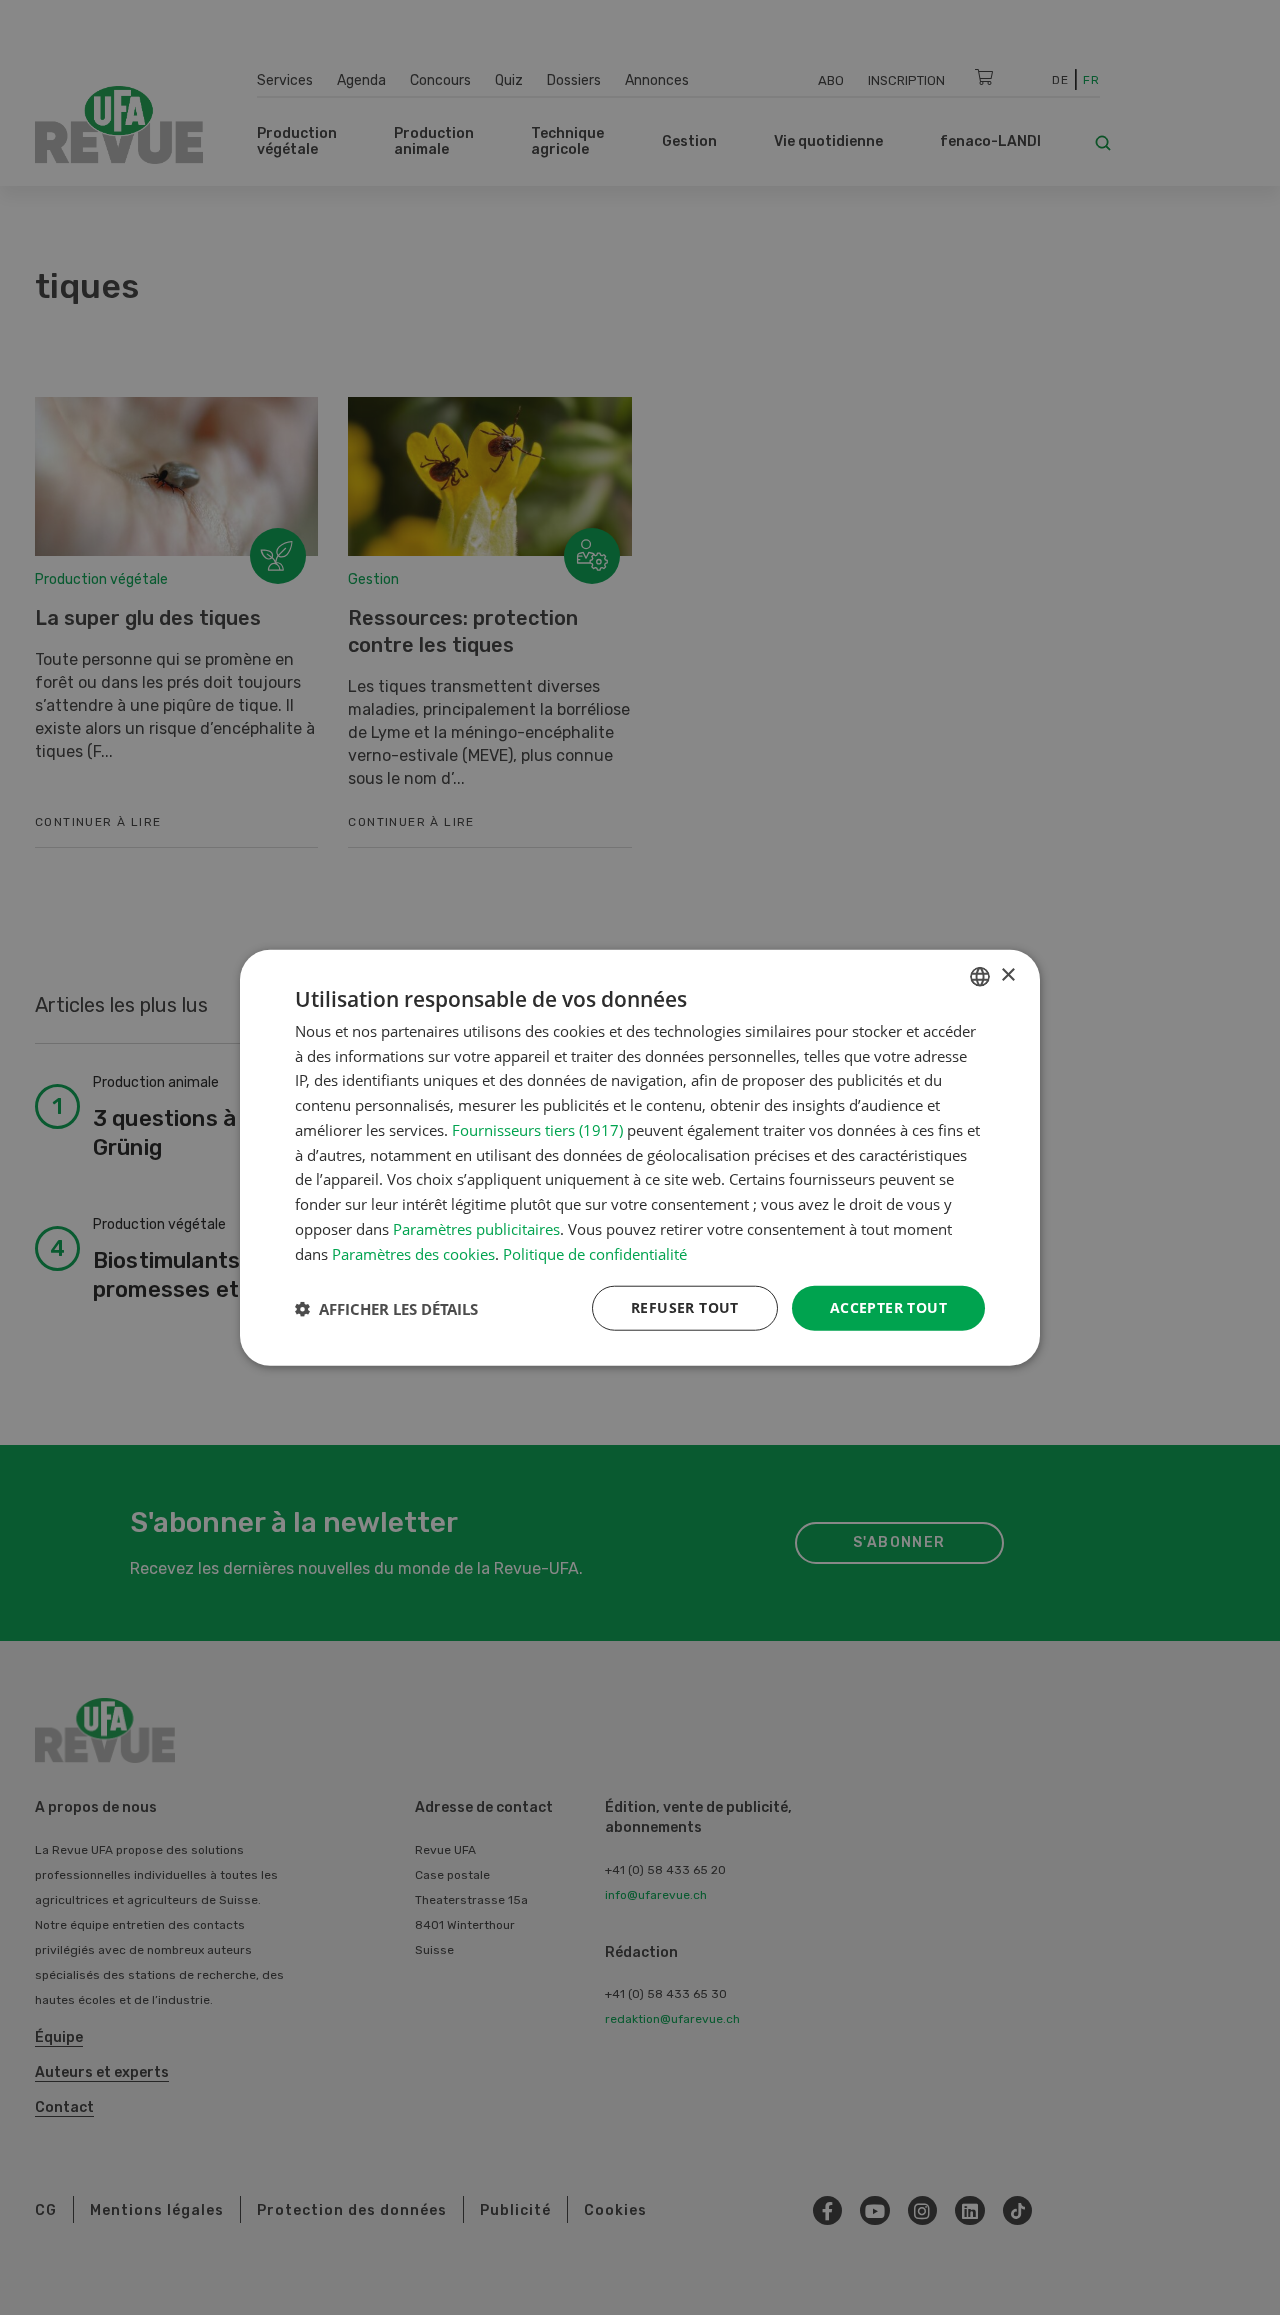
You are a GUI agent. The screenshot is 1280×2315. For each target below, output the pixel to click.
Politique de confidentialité (595, 1253)
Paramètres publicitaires (476, 1229)
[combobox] (980, 976)
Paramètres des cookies (413, 1253)
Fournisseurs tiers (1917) (537, 1130)
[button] (386, 1308)
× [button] (1007, 975)
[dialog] (640, 1157)
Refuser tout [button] (685, 1307)
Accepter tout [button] (888, 1307)
